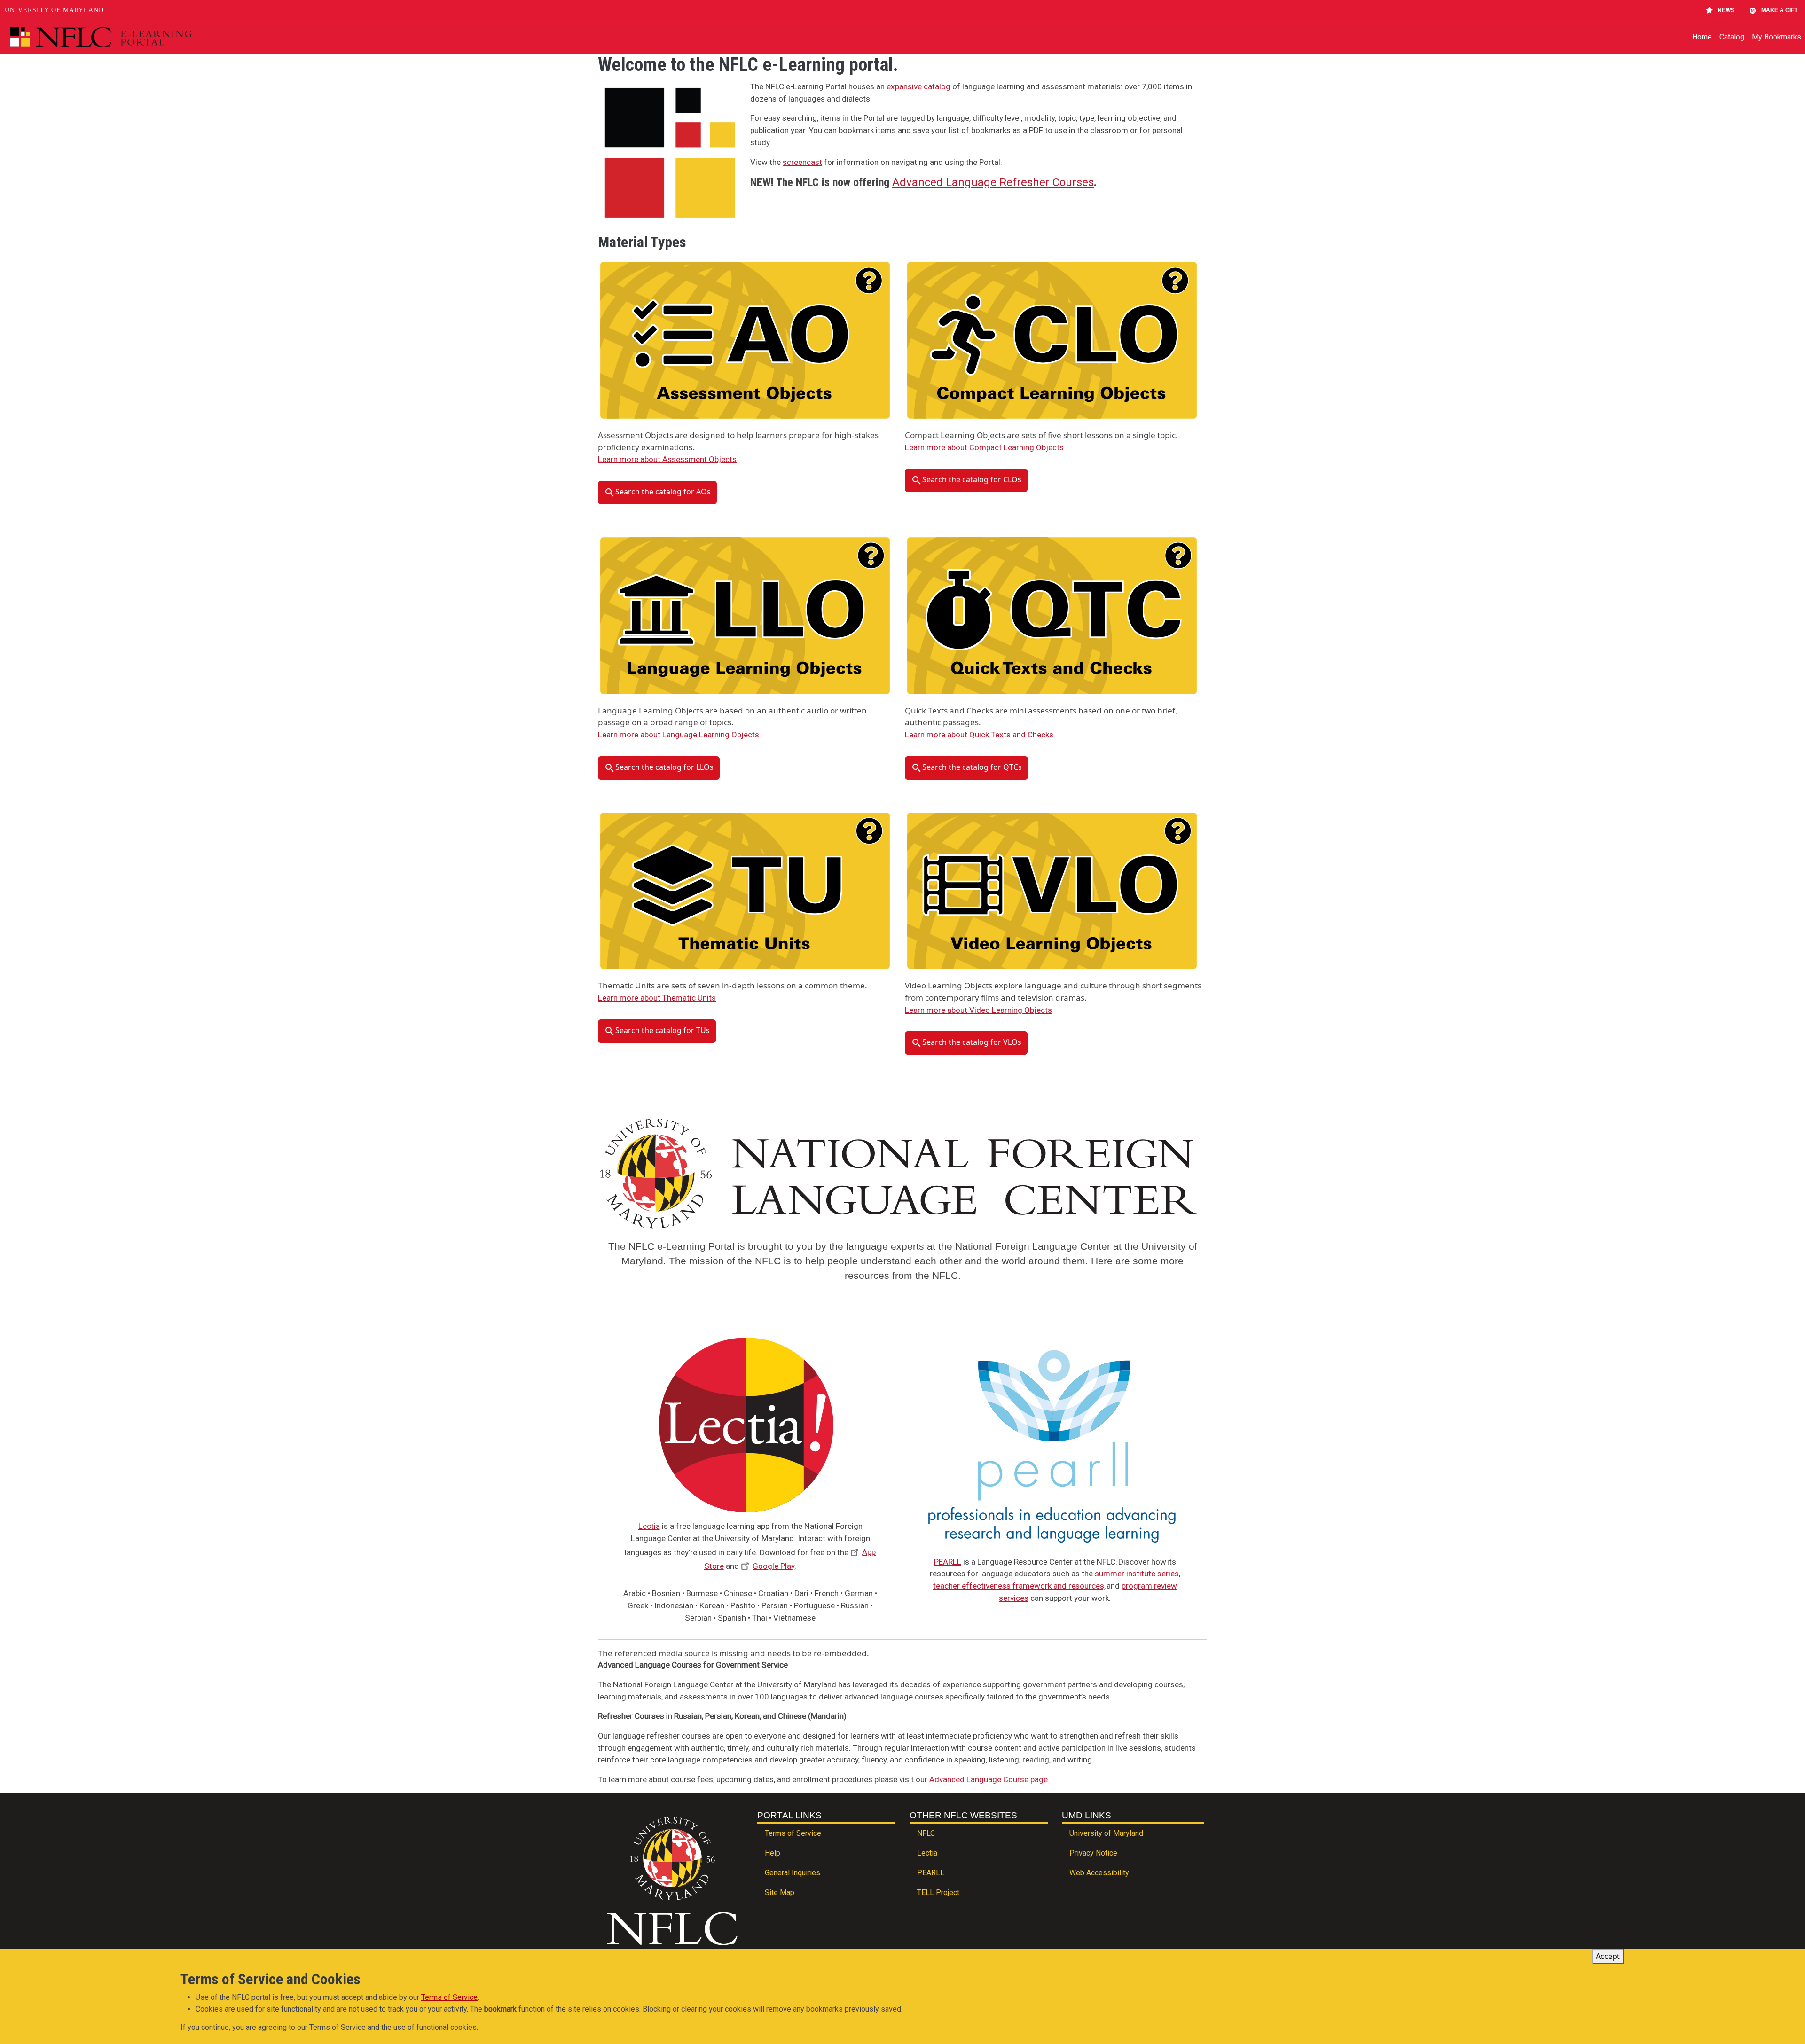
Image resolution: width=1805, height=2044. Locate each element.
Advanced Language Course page (989, 1779)
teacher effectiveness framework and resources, (1019, 1586)
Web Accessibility (1099, 1873)
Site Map (780, 1892)
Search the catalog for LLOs (664, 767)
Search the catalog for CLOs (972, 480)
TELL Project (938, 1892)
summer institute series (1137, 1574)
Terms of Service (793, 1833)
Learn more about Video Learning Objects (978, 1010)
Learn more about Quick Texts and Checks (979, 735)
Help (773, 1853)
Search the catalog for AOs (663, 492)
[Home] (122, 37)
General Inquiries (793, 1873)
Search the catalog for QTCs (972, 767)
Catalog (1732, 37)
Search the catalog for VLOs (972, 1042)
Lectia (649, 1526)
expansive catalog (918, 86)
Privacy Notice (1093, 1853)
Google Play (773, 1566)
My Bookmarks (1777, 37)
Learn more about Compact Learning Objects (984, 447)
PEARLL (948, 1562)
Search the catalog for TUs (663, 1030)
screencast (802, 162)
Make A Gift (1779, 10)
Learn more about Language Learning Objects (679, 735)
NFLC (926, 1833)
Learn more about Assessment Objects (667, 459)
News (1726, 10)
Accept (1608, 1956)
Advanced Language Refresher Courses (993, 182)
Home (1702, 37)
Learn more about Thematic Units (657, 998)
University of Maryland (54, 10)
